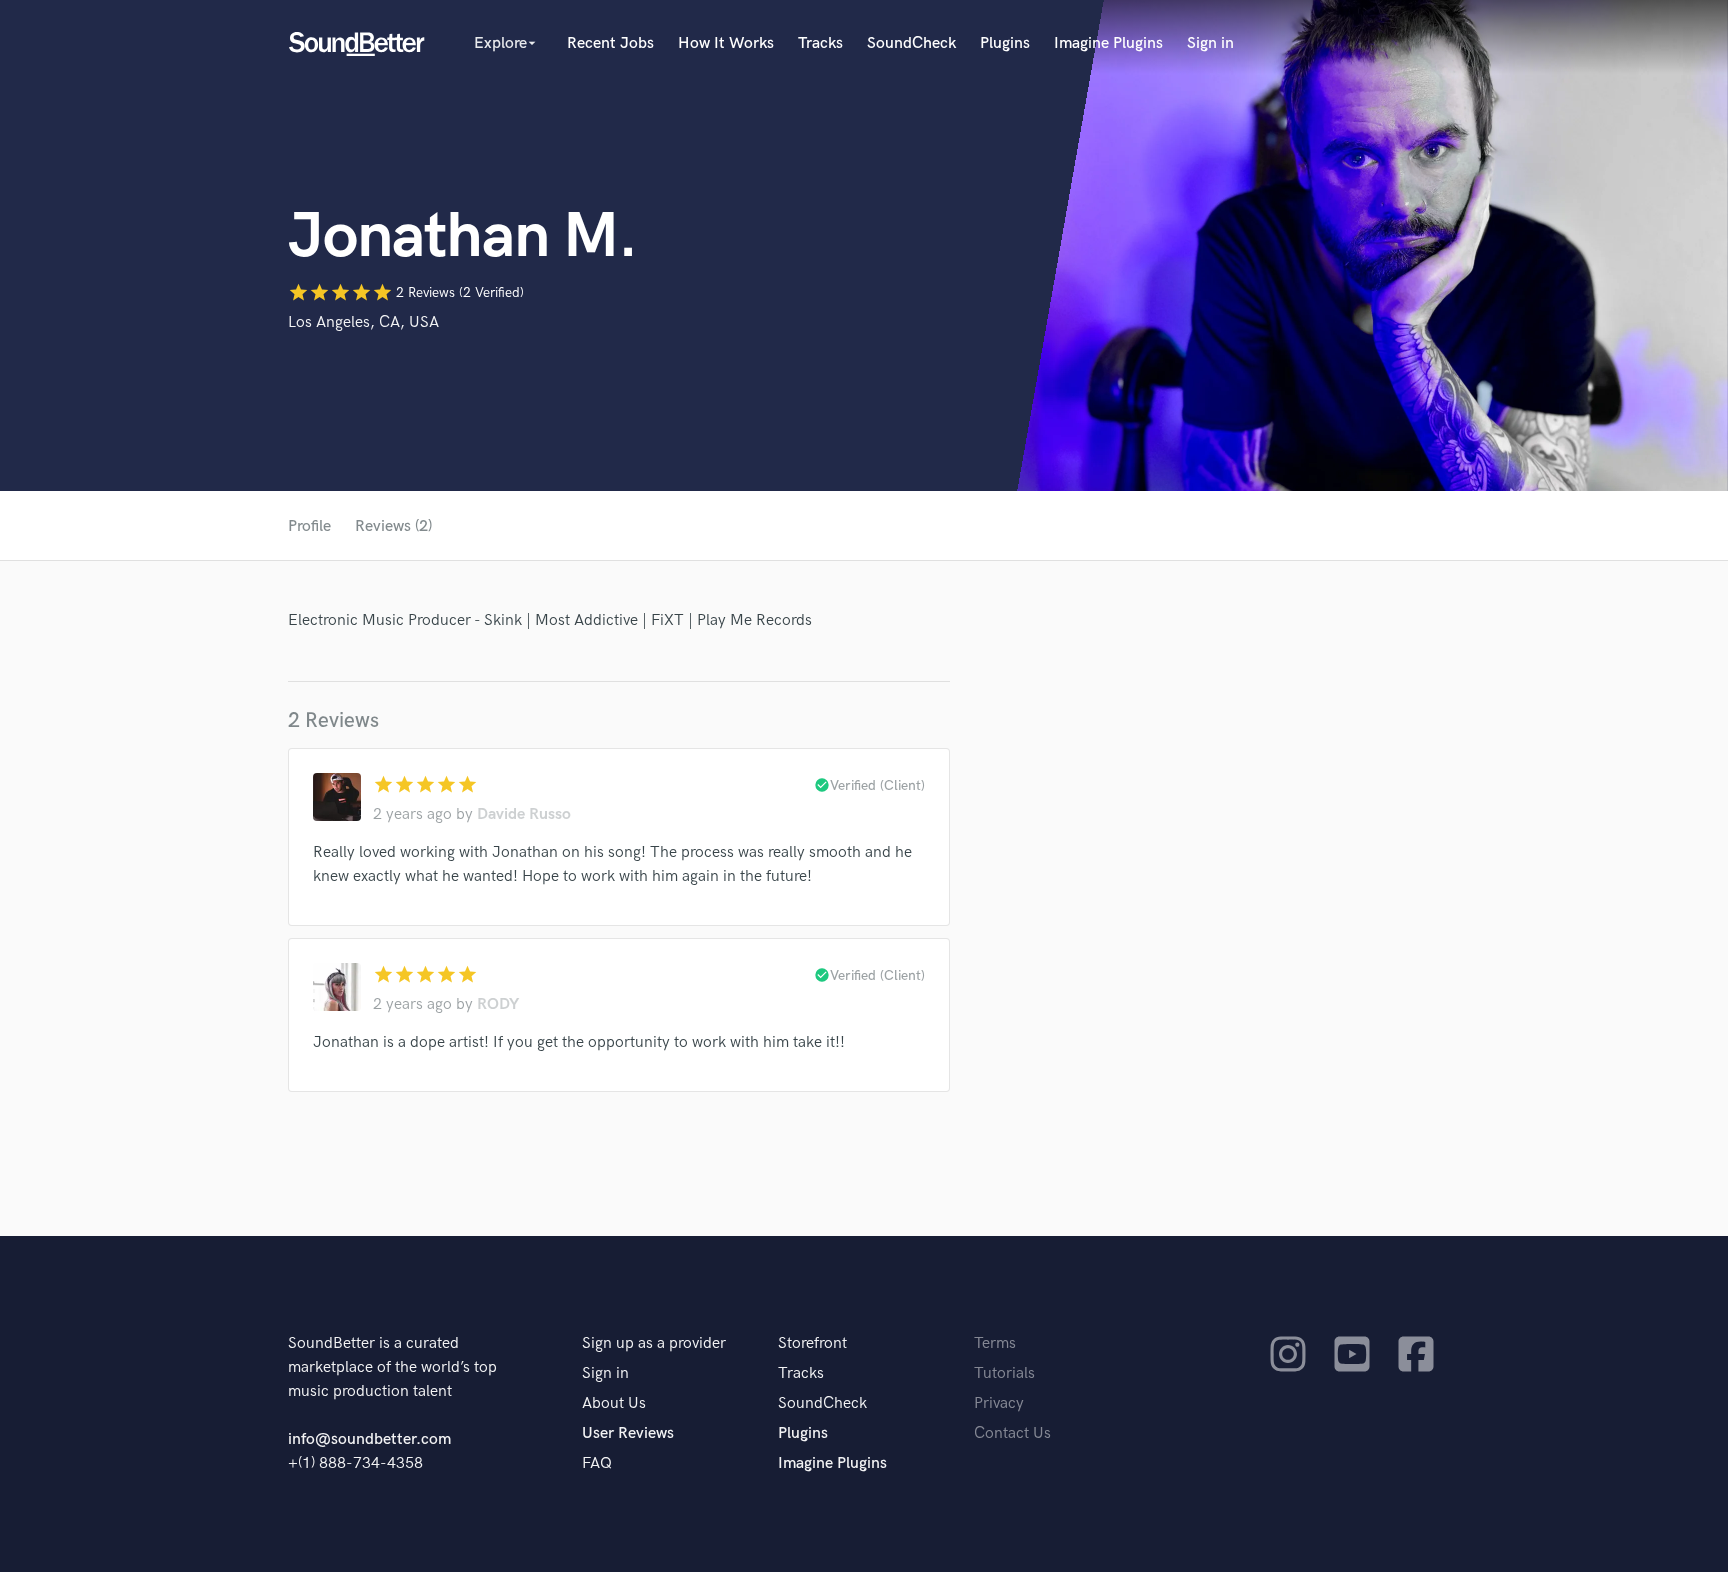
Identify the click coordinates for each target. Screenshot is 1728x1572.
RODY (498, 1004)
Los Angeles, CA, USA (363, 322)
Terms (995, 1343)
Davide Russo (524, 814)
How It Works (726, 43)
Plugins (1005, 43)
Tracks (820, 43)
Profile (309, 526)
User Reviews (628, 1433)
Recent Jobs (610, 43)
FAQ (597, 1463)
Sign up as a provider (654, 1343)
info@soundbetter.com (369, 1439)
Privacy (999, 1403)
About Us (614, 1403)
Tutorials (1004, 1373)
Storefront (812, 1343)
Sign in (1210, 43)
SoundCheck (911, 43)
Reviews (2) (393, 526)
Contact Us (1012, 1433)
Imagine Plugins (1108, 43)
